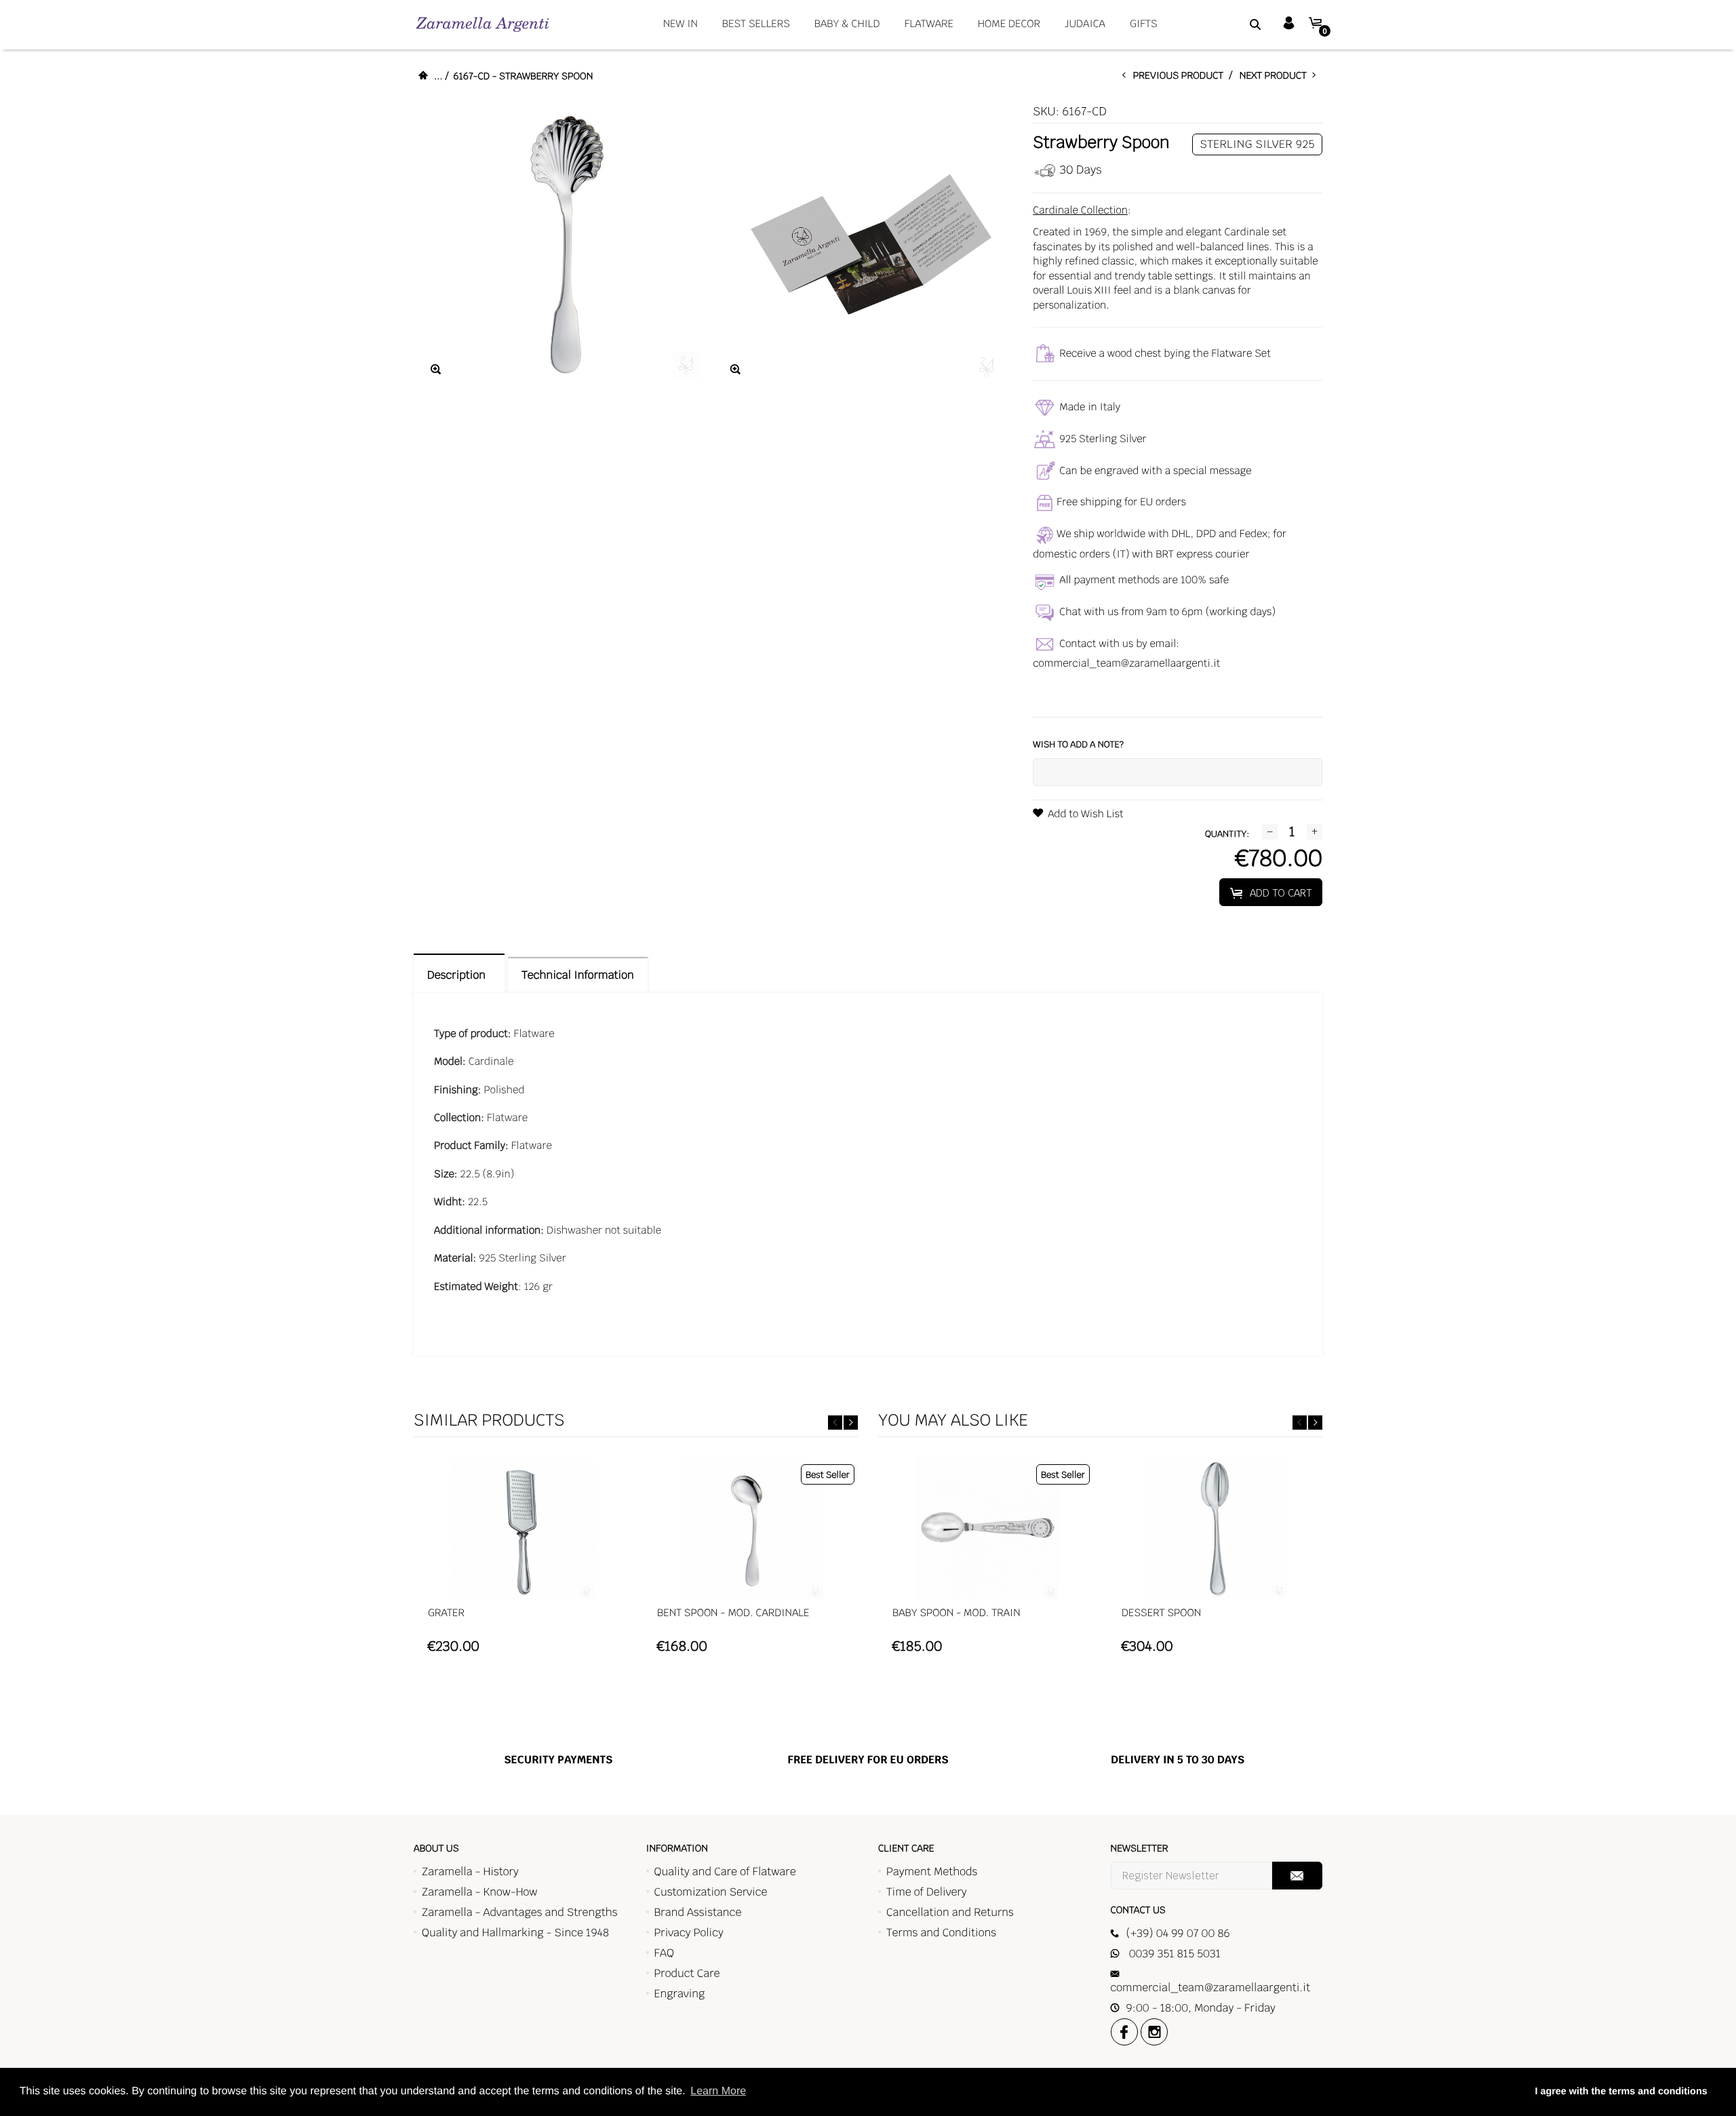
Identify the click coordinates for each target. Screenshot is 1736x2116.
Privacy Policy (689, 1933)
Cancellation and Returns (950, 1912)
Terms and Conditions (941, 1933)
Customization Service (711, 1892)
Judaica (1085, 24)
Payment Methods (932, 1872)
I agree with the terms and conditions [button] (1621, 2092)
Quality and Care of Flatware (725, 1872)
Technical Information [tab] (577, 975)
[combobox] (1238, 24)
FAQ (664, 1953)
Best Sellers (756, 24)
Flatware (929, 24)
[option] (523, 1562)
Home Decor (1009, 24)
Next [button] (851, 1423)
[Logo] (482, 24)
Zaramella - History (470, 1872)
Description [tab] (459, 975)
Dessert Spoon (1161, 1613)
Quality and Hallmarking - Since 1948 (515, 1933)
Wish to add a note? (1078, 744)
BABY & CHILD (847, 24)
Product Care (687, 1973)
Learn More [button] (718, 2091)
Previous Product (1181, 76)
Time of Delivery (927, 1892)
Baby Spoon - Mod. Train (956, 1613)
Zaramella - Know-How (480, 1892)
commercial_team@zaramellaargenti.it (1126, 664)
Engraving (680, 1994)
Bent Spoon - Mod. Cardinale (733, 1613)
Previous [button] (835, 1423)
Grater (446, 1613)
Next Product (1276, 76)
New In (680, 24)
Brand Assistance (698, 1912)
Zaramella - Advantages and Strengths (520, 1912)
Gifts (1144, 24)
